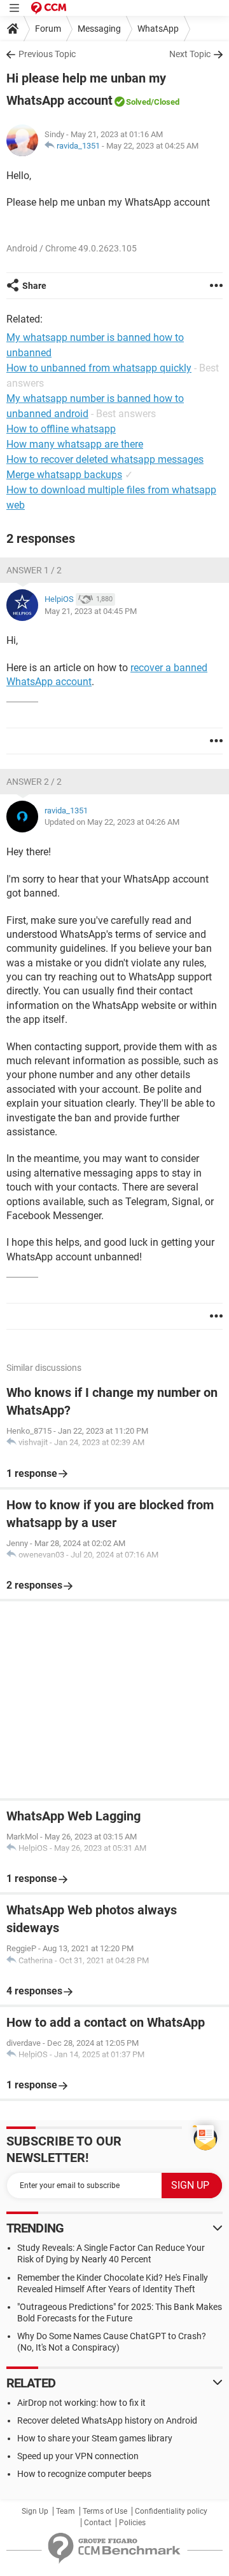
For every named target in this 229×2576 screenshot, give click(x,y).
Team (66, 2511)
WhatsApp (158, 29)
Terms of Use (105, 2511)
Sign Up (35, 2511)
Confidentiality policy (171, 2511)
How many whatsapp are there (75, 444)
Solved (138, 102)
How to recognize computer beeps (84, 2474)
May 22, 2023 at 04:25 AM (152, 146)
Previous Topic (47, 54)
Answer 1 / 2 (34, 570)
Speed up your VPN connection (78, 2456)
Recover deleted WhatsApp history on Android (107, 2420)
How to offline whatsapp (61, 429)
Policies (132, 2523)
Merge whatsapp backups (64, 475)
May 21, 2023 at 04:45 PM (91, 611)
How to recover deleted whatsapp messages (105, 459)
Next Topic (190, 54)
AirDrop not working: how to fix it (81, 2403)
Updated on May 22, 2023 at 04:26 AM (112, 822)
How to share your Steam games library (95, 2438)
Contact (98, 2523)
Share (34, 286)
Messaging (99, 29)
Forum (48, 29)
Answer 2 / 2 (34, 782)
